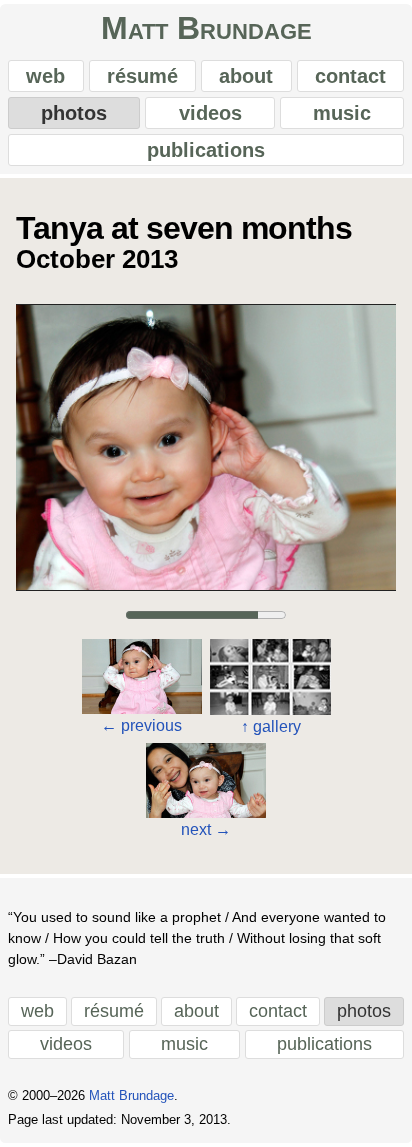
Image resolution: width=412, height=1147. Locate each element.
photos (74, 113)
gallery (271, 726)
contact (350, 76)
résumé (142, 76)
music (342, 113)
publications (206, 150)
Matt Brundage (206, 28)
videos (210, 113)
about (246, 76)
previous (141, 725)
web (45, 76)
